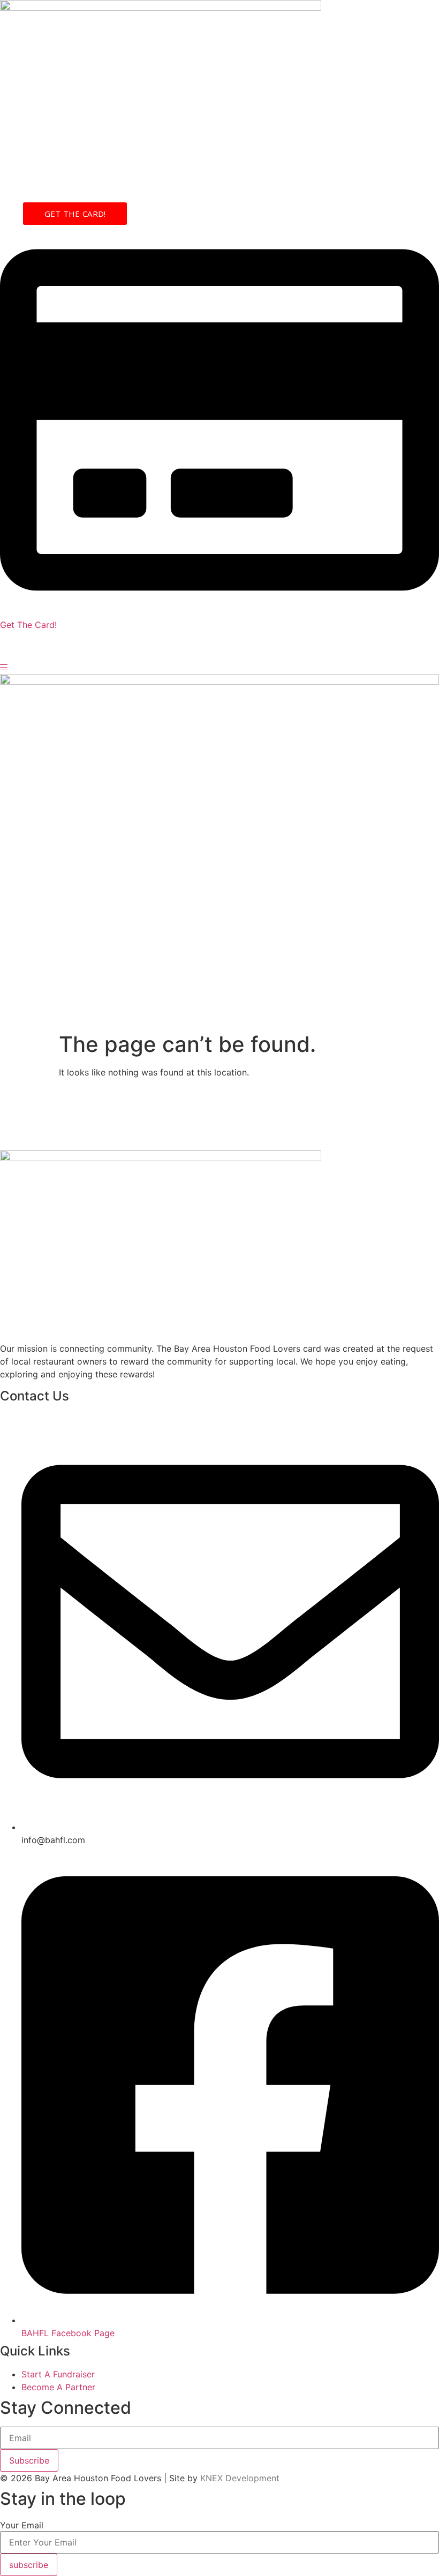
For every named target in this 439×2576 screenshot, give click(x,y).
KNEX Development (240, 2478)
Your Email (22, 2525)
